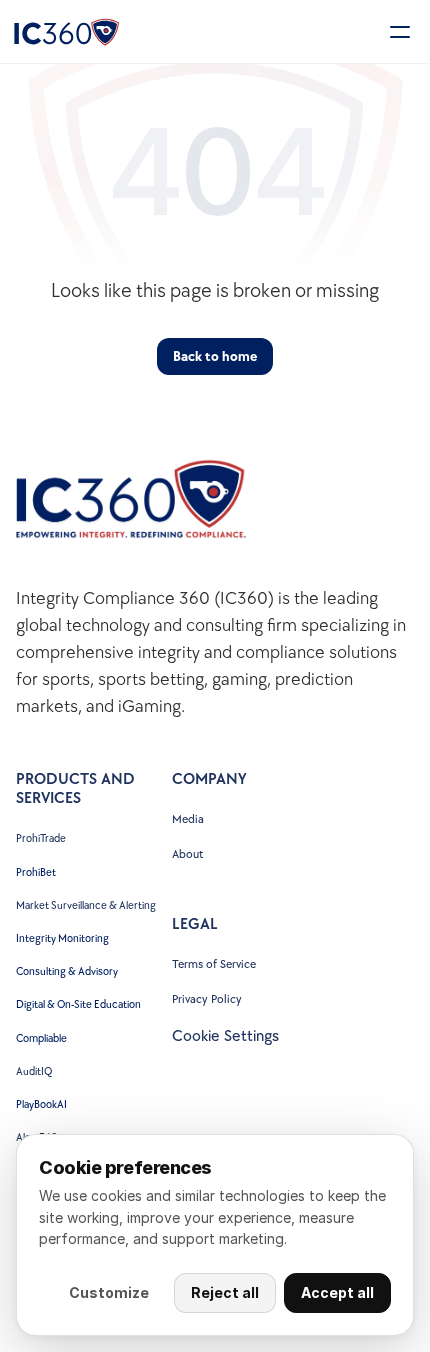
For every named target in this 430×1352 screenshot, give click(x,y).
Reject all (225, 1292)
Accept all (337, 1292)
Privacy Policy (207, 999)
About (187, 854)
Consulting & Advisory (67, 971)
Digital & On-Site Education (78, 1004)
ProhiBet (36, 872)
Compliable (41, 1038)
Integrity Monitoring (62, 938)
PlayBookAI (41, 1104)
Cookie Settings (225, 1036)
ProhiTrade (42, 838)
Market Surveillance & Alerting (86, 905)
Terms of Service (214, 964)
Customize (109, 1292)
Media (188, 819)
